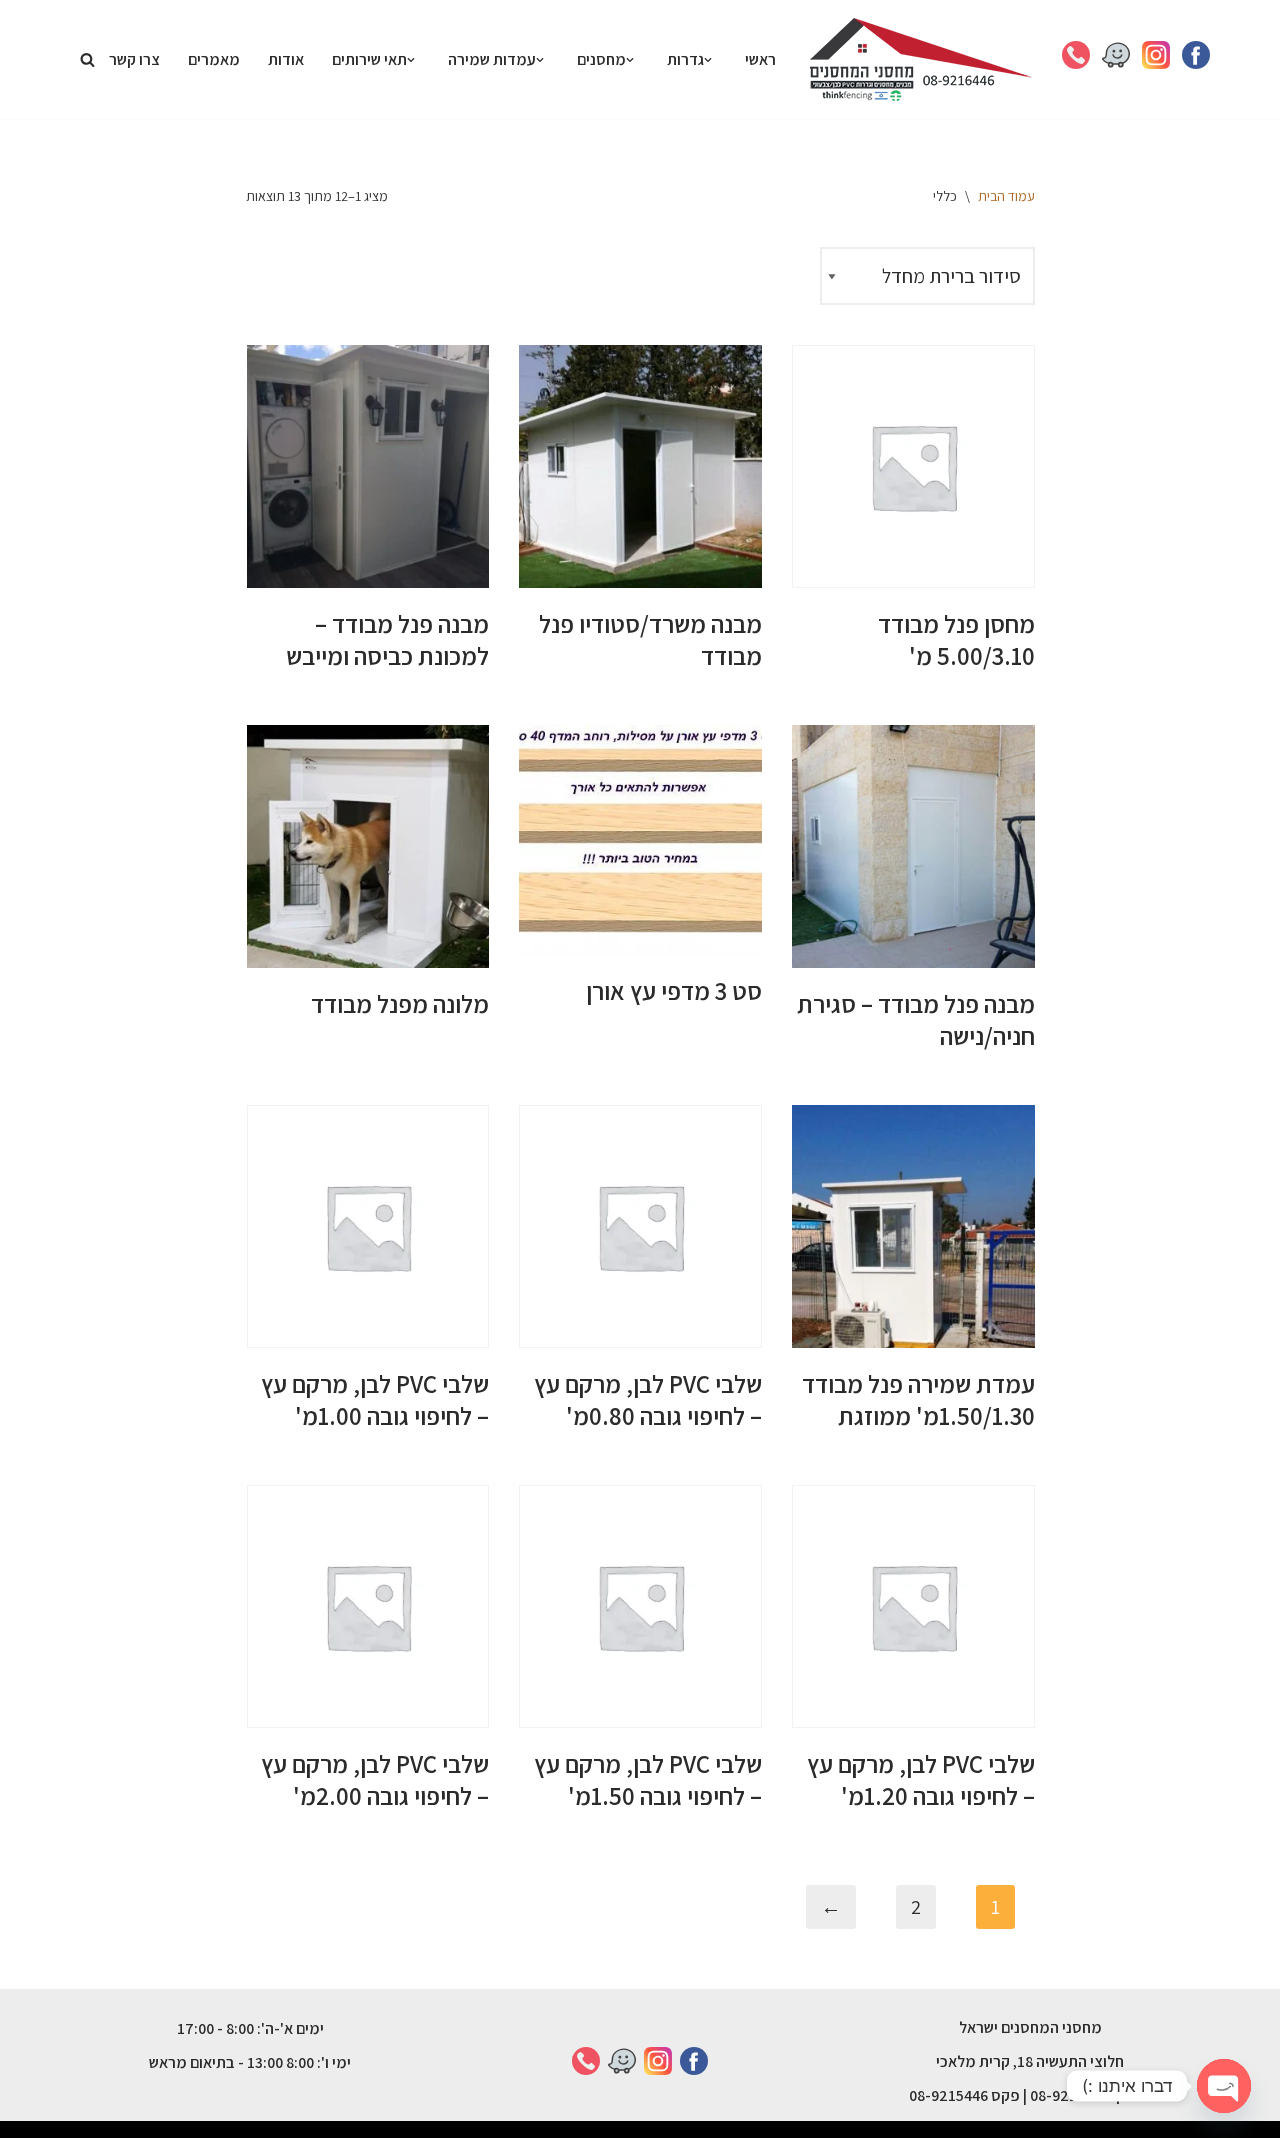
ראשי (760, 59)
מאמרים (214, 59)
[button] (708, 60)
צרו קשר (134, 59)
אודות (286, 59)
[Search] (87, 59)
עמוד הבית (1006, 196)
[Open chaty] (1224, 2086)
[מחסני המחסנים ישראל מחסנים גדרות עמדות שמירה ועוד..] (921, 59)
